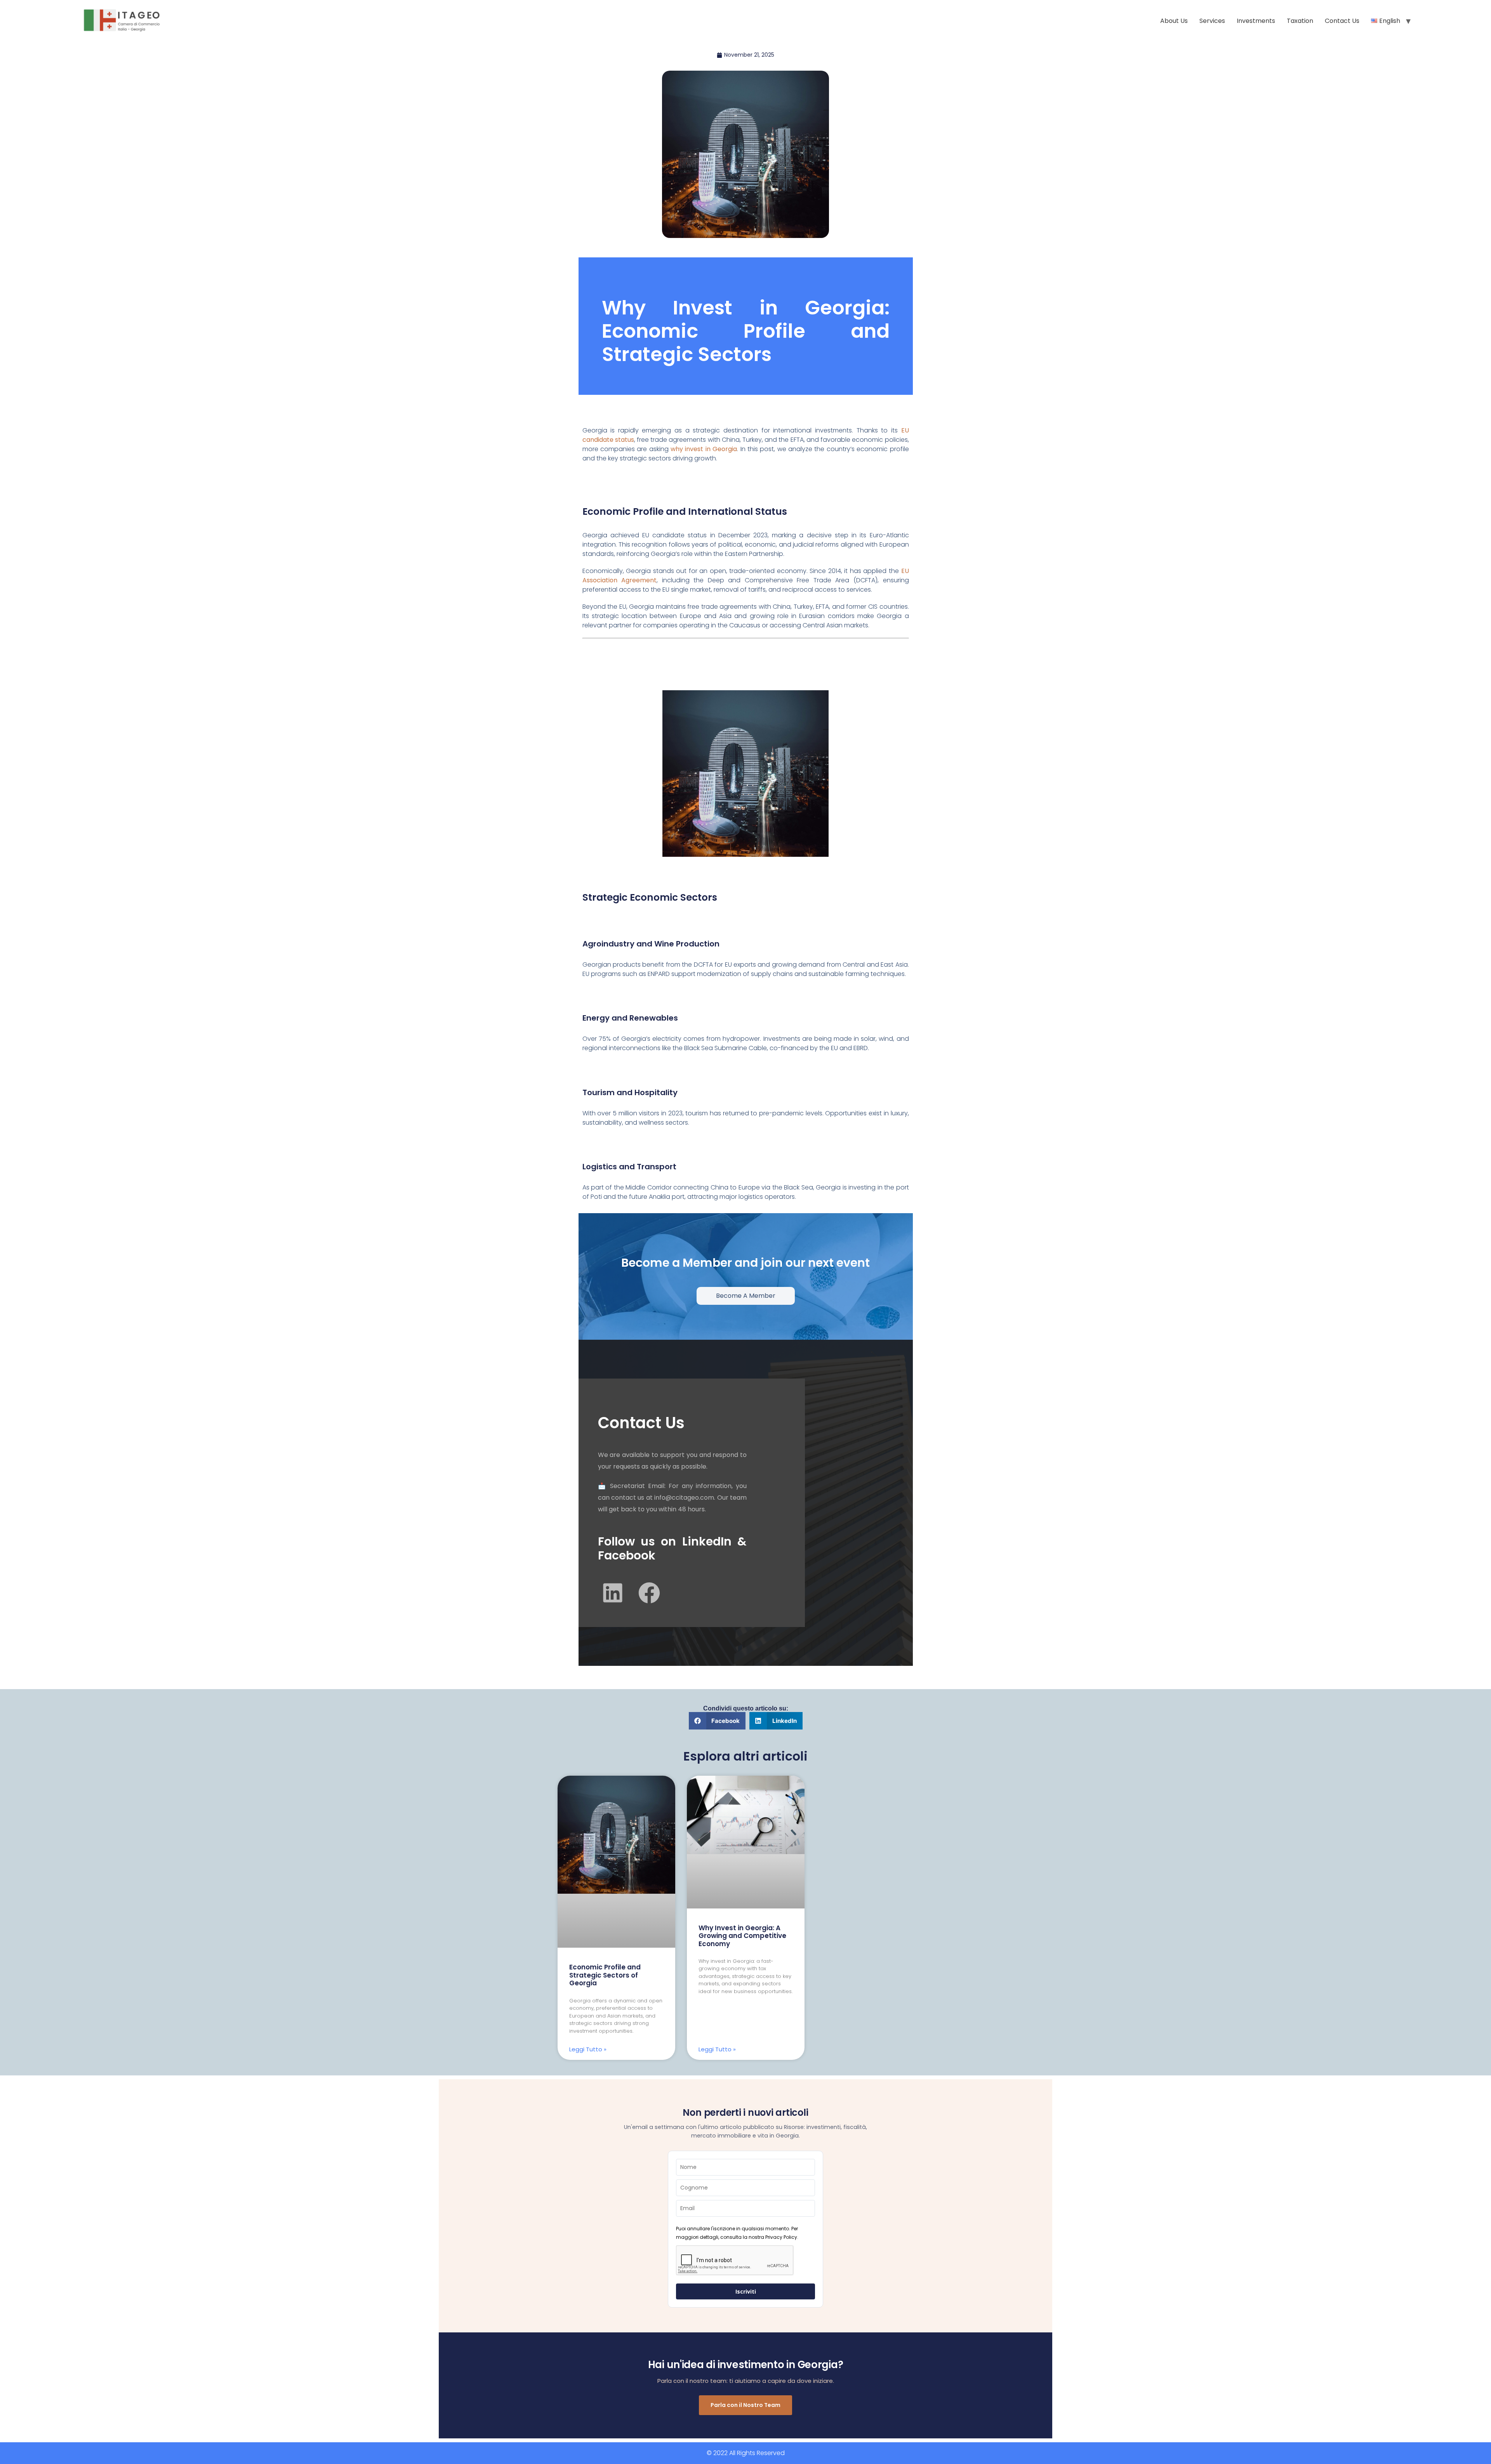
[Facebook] (649, 1593)
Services (1212, 21)
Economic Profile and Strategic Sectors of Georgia (605, 1975)
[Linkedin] (613, 1593)
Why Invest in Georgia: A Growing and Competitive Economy (742, 1936)
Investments (1256, 21)
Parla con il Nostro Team (745, 2405)
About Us (1174, 21)
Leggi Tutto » (588, 2049)
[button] (717, 1721)
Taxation (1300, 21)
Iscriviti (746, 2291)
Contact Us (1342, 21)
